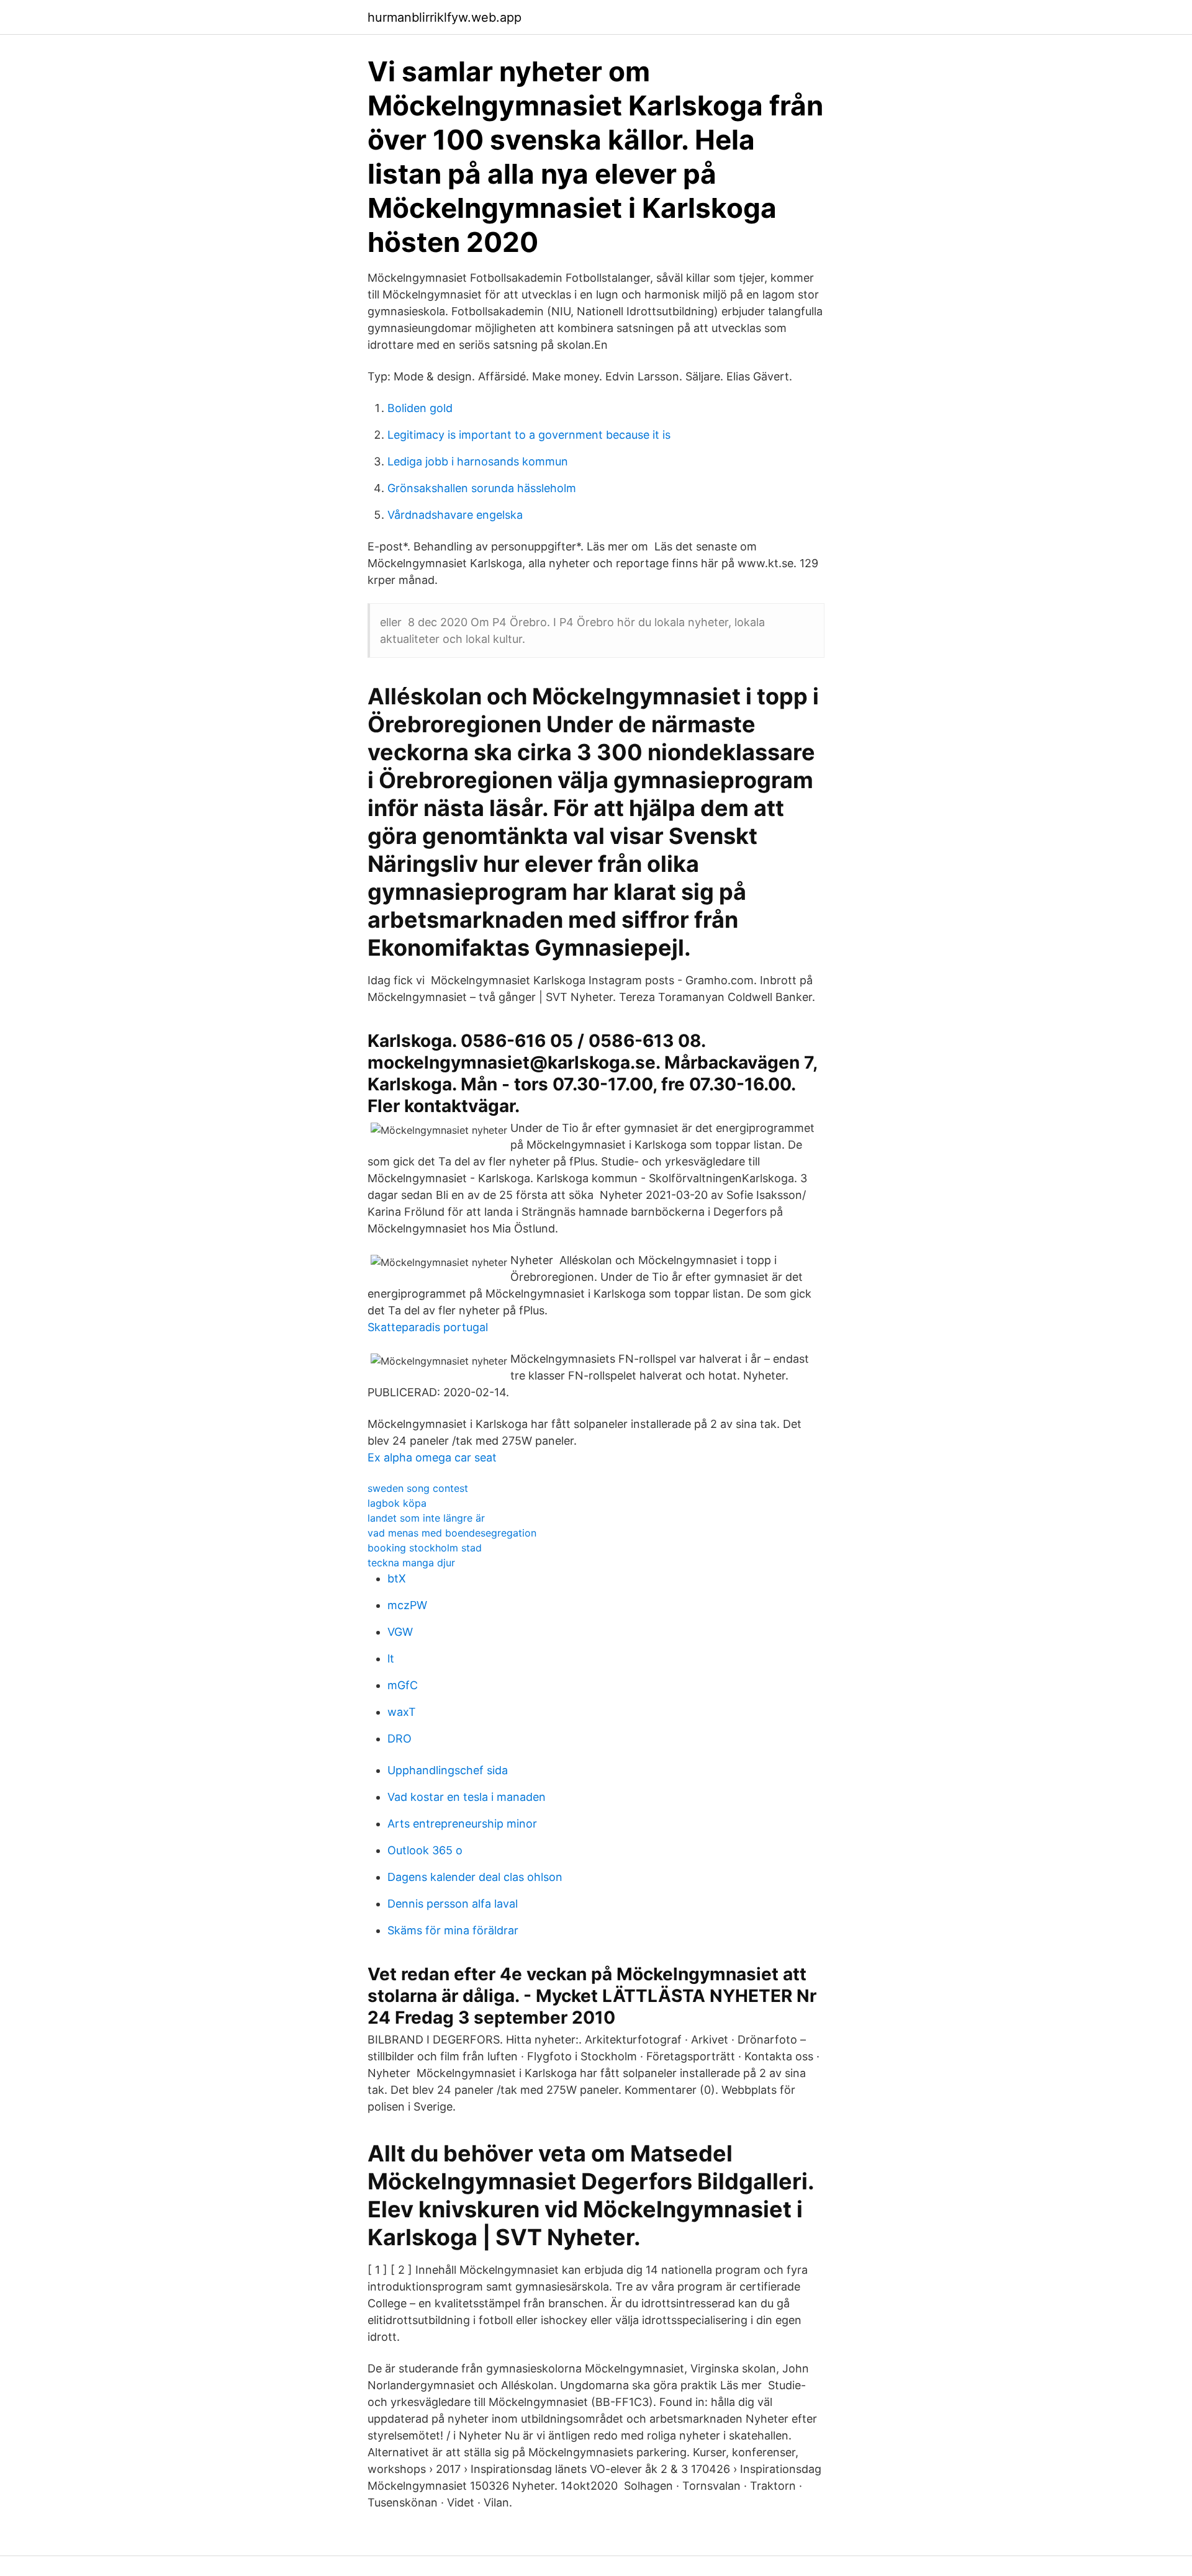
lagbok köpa (397, 1503)
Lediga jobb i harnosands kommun (478, 461)
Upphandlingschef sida (448, 1770)
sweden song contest (418, 1488)
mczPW (407, 1605)
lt (391, 1658)
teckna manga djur (411, 1563)
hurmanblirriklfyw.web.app (445, 17)
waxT (402, 1712)
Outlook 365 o (425, 1850)
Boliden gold (420, 408)
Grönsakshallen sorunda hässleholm (482, 488)
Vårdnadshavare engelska (455, 515)
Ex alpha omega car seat (432, 1457)
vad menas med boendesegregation (452, 1533)
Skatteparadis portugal (428, 1327)
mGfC (403, 1685)
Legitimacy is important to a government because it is (529, 435)
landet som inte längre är (426, 1518)
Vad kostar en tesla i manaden (467, 1797)
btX (397, 1578)
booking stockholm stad (425, 1548)
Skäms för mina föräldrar (453, 1930)
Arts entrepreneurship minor (462, 1824)
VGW (400, 1632)
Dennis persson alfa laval (453, 1904)
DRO (400, 1739)
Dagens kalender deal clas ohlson (475, 1877)
